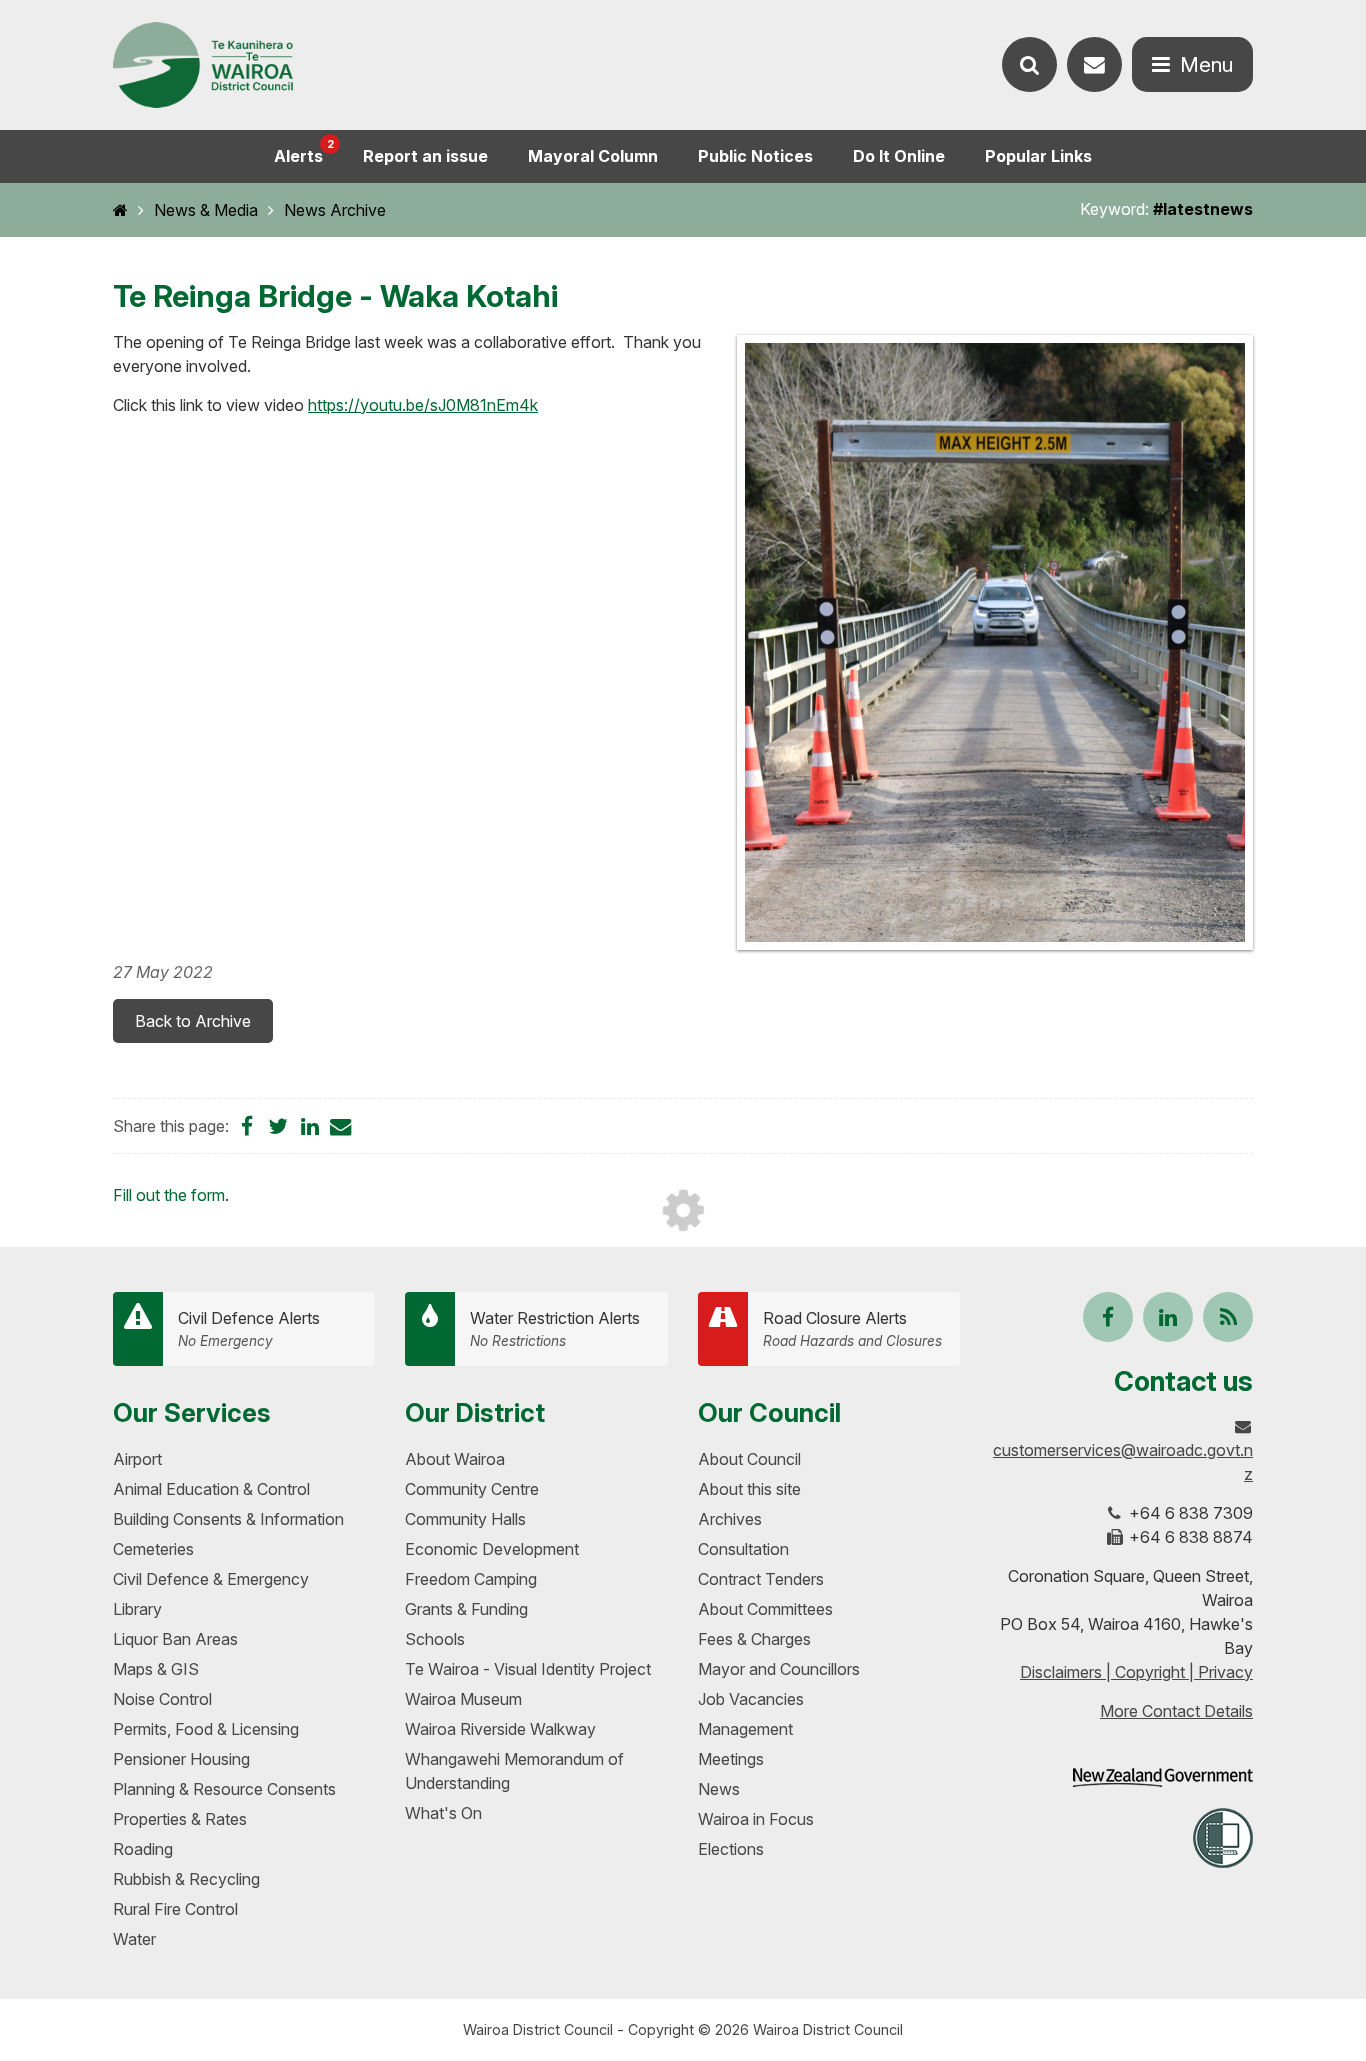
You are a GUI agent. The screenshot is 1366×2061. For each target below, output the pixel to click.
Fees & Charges (754, 1639)
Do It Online (899, 156)
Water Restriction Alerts (555, 1328)
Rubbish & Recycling (186, 1879)
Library (137, 1609)
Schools (435, 1639)
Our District (475, 1412)
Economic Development (492, 1549)
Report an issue (425, 156)
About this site (749, 1489)
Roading (143, 1849)
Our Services (192, 1412)
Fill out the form (169, 1195)
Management (745, 1729)
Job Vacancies (751, 1699)
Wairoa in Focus (756, 1819)
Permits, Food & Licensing (206, 1729)
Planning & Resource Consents (224, 1789)
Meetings (731, 1759)
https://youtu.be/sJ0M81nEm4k (423, 405)
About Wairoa (455, 1459)
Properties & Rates (180, 1819)
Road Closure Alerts (852, 1328)
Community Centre (472, 1489)
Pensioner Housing (181, 1759)
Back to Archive (193, 1021)
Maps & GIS (156, 1669)
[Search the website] (1029, 64)
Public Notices (755, 156)
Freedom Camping (471, 1579)
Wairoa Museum (463, 1699)
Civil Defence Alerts (249, 1328)
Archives (730, 1519)
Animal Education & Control (211, 1489)
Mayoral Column (593, 156)
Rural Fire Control (175, 1909)
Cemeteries (153, 1549)
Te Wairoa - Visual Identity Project (528, 1669)
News (719, 1789)
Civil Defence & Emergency (211, 1579)
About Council (749, 1459)
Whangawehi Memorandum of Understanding (514, 1771)
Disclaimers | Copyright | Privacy (1136, 1672)
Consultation (743, 1549)
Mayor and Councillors (779, 1669)
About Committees (765, 1609)
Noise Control (162, 1699)
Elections (731, 1849)
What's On (443, 1813)
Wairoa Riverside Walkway (500, 1729)
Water (134, 1939)
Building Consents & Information (228, 1519)
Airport (137, 1459)
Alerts (304, 151)
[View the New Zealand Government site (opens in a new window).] (1163, 1777)
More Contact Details (1176, 1711)
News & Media (206, 210)
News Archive (335, 210)
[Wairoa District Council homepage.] (203, 65)
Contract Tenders (761, 1579)
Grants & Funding (466, 1609)
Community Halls (465, 1519)
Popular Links (1038, 156)
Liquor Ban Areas (175, 1639)
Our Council (769, 1412)
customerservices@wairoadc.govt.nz (1123, 1462)
